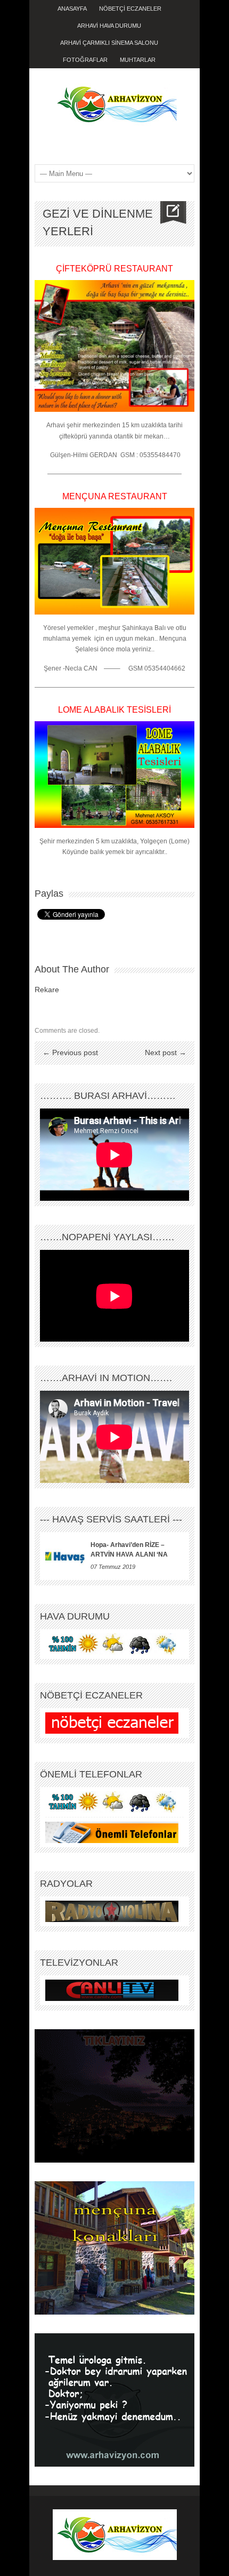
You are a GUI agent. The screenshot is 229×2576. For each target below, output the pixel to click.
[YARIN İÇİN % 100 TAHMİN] (112, 1644)
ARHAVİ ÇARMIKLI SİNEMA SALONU (109, 43)
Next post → (166, 1052)
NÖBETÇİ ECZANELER (130, 9)
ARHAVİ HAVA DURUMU (109, 26)
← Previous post (70, 1052)
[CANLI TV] (112, 1990)
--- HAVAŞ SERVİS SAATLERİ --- (111, 1519)
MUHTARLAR (138, 60)
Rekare (47, 990)
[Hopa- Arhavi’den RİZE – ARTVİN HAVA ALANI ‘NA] (65, 1556)
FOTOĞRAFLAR (85, 60)
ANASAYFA (72, 9)
